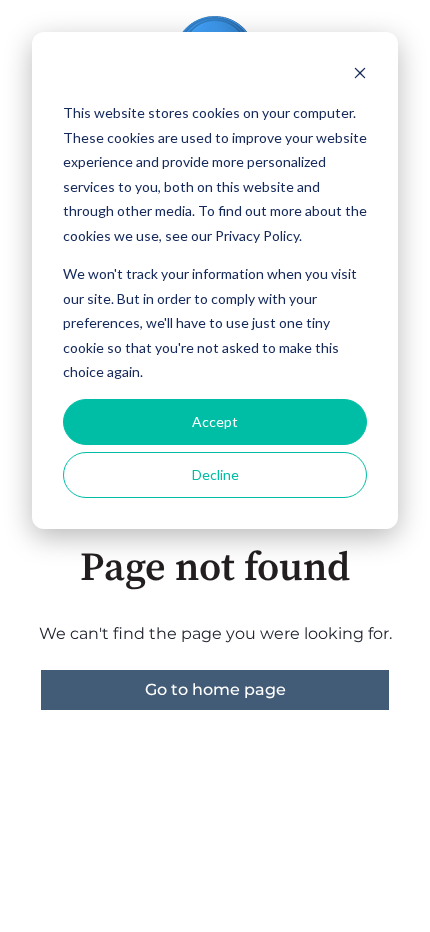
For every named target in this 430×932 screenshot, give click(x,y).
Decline (215, 474)
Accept (215, 421)
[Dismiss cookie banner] (360, 75)
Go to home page (215, 689)
